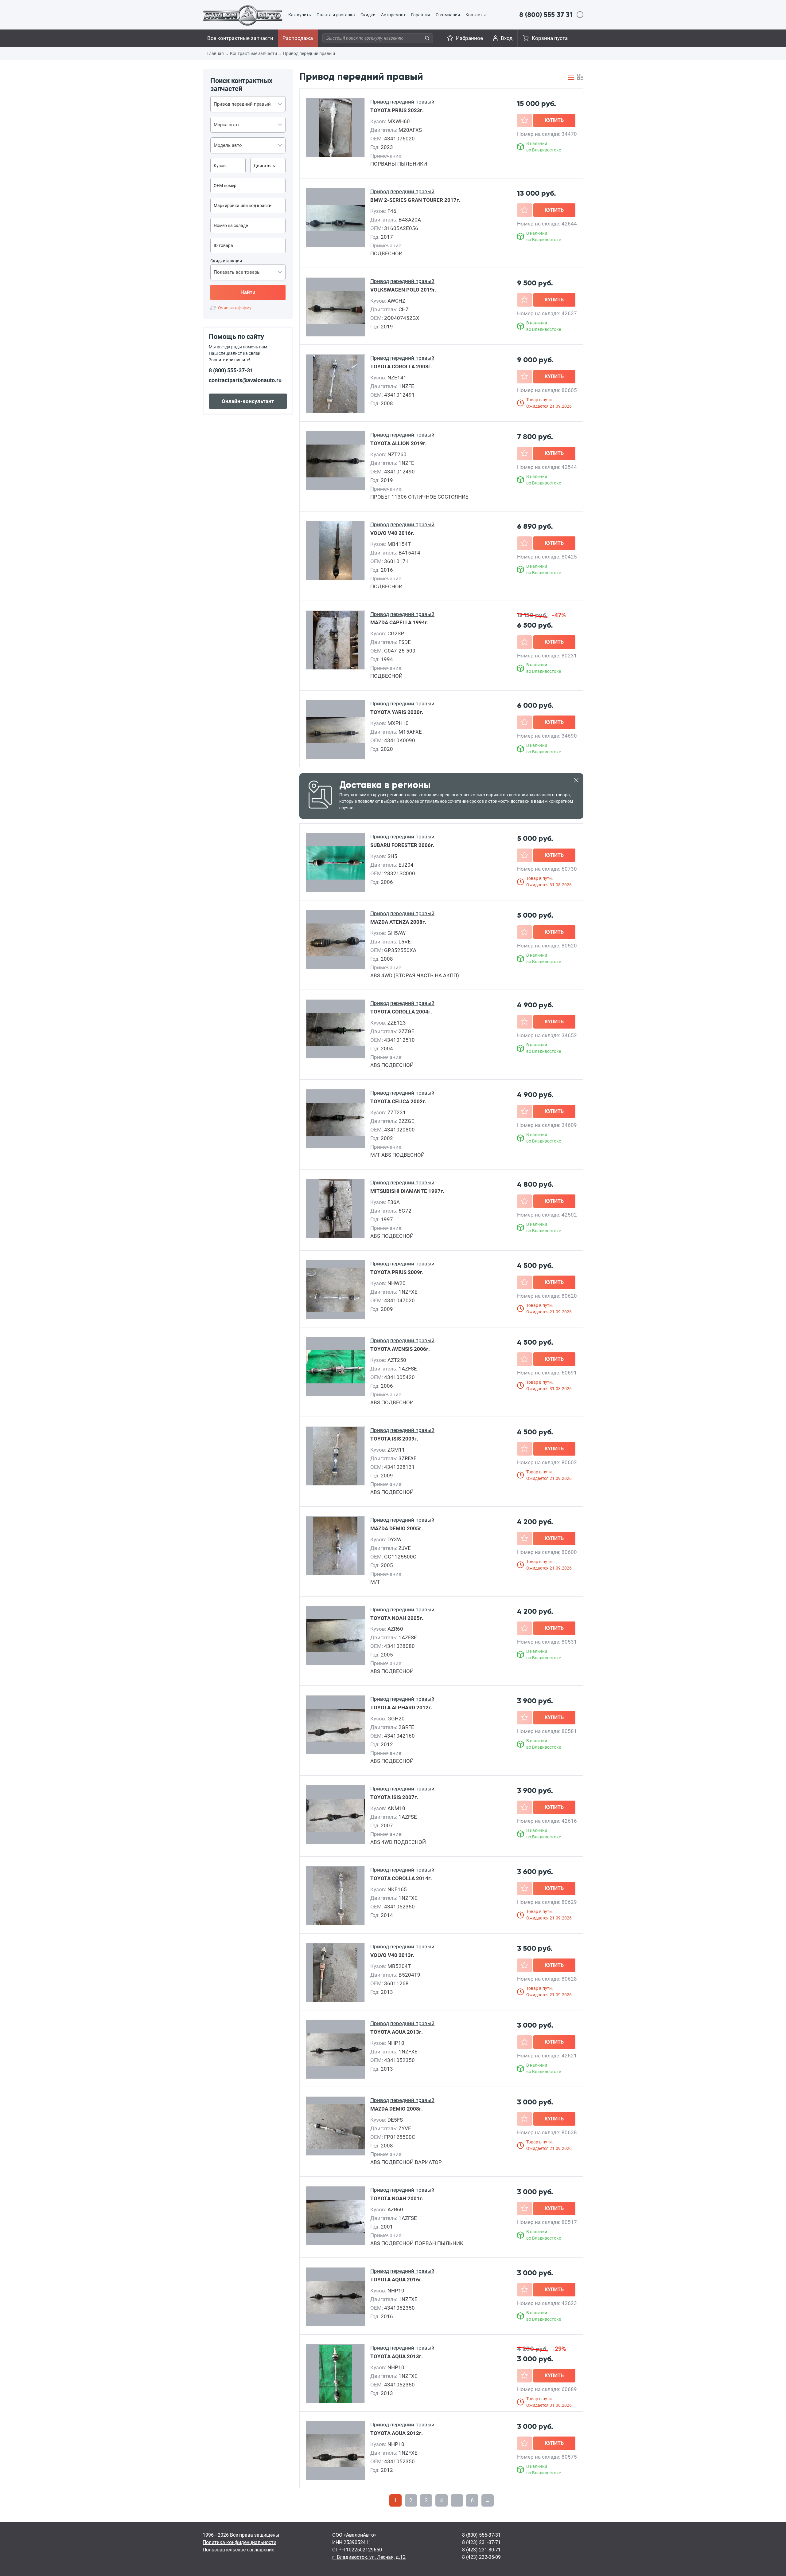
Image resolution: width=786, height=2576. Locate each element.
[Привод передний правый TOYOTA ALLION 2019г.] (336, 461)
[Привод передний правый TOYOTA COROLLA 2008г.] (335, 384)
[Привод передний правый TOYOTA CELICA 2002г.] (336, 1119)
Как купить (300, 15)
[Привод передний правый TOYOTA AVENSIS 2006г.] (336, 1367)
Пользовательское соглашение (238, 2550)
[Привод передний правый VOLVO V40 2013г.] (335, 1973)
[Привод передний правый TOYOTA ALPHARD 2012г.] (336, 1725)
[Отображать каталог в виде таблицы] (571, 77)
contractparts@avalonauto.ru (245, 380)
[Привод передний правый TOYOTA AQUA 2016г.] (336, 2297)
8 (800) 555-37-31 (231, 370)
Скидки (368, 15)
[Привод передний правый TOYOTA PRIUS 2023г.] (335, 128)
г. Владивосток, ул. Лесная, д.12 (369, 2557)
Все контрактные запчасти (240, 38)
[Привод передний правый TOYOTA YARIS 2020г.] (336, 730)
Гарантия (421, 15)
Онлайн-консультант (248, 401)
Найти (248, 292)
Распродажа (298, 38)
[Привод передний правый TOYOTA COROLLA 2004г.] (336, 1029)
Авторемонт (393, 15)
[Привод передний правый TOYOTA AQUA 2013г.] (336, 2050)
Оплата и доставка (336, 15)
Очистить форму (235, 308)
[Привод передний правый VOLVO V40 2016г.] (335, 551)
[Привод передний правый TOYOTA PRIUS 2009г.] (336, 1290)
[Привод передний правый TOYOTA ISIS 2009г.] (335, 1457)
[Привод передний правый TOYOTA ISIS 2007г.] (336, 1815)
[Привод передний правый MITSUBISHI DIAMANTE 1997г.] (335, 1209)
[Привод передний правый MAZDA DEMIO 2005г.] (335, 1546)
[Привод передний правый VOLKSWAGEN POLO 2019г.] (336, 308)
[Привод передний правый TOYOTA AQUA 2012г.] (336, 2451)
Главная (216, 53)
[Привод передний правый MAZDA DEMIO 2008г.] (336, 2127)
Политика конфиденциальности (239, 2542)
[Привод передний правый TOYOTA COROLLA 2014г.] (335, 1896)
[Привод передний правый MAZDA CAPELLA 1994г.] (335, 641)
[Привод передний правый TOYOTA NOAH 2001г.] (336, 2216)
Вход (507, 38)
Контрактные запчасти (253, 53)
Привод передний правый (309, 53)
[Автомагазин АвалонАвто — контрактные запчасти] (243, 15)
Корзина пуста (550, 38)
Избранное (469, 38)
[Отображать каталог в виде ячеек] (580, 77)
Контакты (476, 15)
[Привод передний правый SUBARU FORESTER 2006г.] (336, 863)
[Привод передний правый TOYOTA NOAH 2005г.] (336, 1636)
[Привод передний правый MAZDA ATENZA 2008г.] (336, 940)
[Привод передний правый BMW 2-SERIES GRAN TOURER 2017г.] (336, 218)
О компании (448, 15)
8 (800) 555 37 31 (546, 15)
